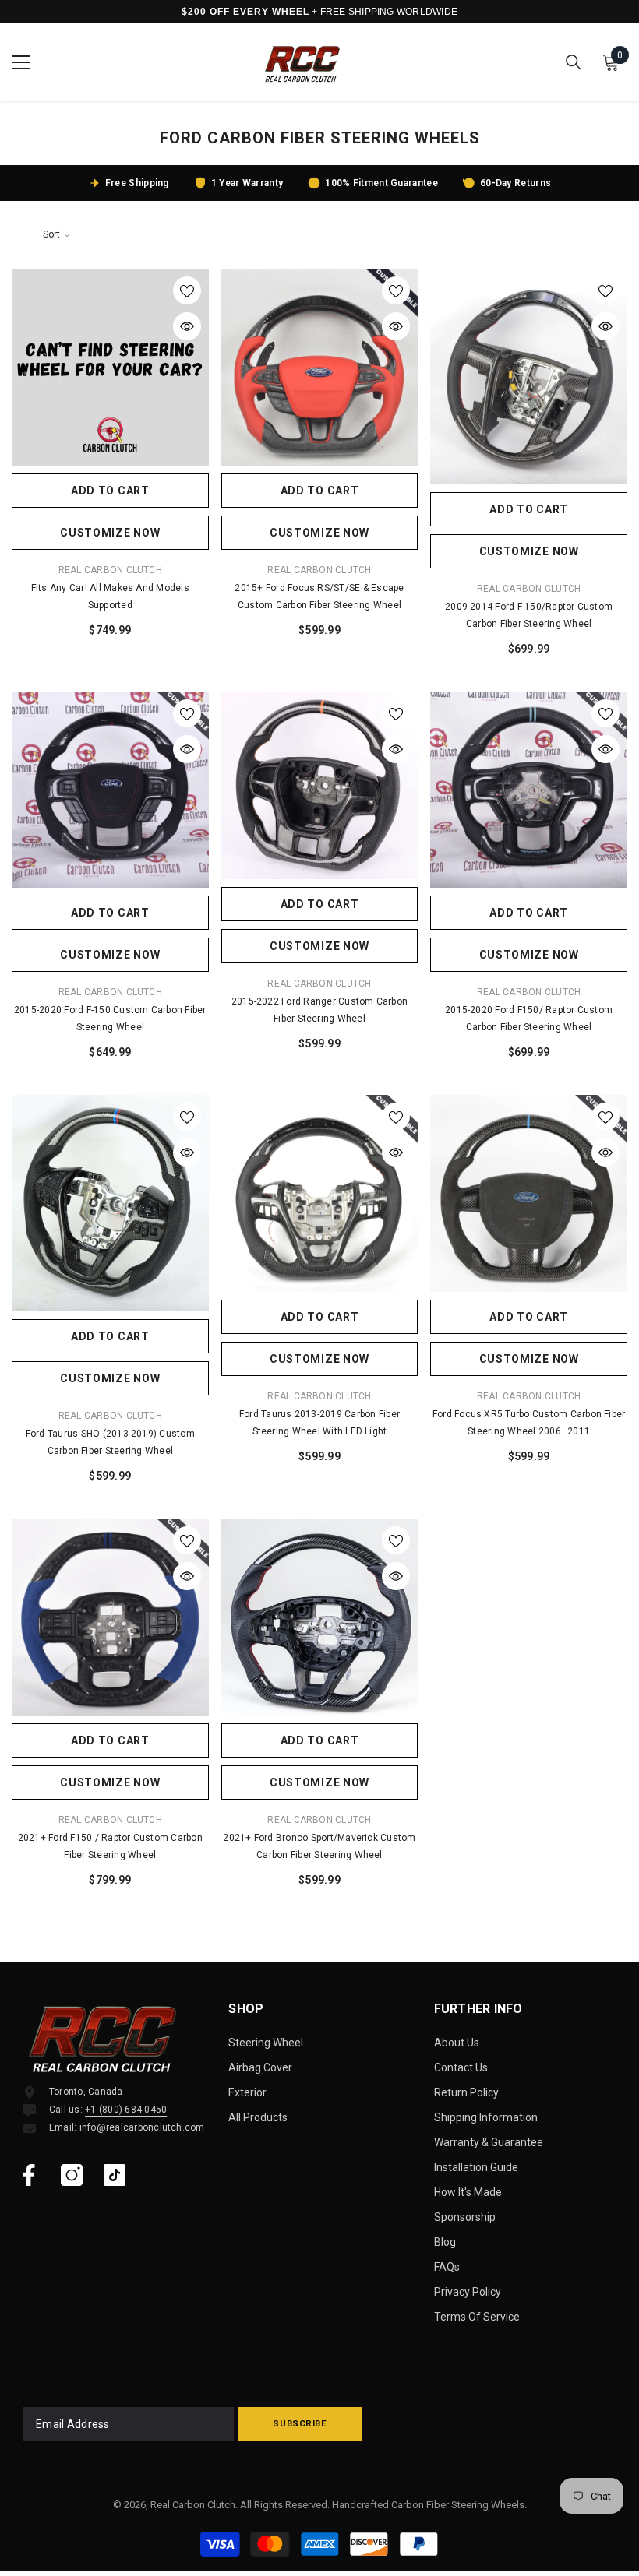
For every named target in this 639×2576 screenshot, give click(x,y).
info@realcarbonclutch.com (142, 2127)
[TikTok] (115, 2175)
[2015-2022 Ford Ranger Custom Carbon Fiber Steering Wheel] (320, 786)
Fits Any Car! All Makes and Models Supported (110, 596)
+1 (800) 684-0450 (126, 2110)
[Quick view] (187, 326)
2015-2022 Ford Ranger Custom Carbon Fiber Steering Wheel (319, 1010)
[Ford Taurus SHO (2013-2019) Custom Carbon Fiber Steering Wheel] (110, 1203)
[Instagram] (72, 2175)
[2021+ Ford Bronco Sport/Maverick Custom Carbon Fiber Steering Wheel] (320, 1617)
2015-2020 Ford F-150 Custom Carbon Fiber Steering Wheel (110, 1019)
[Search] (574, 62)
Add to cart (110, 491)
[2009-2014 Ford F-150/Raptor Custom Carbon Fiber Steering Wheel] (529, 377)
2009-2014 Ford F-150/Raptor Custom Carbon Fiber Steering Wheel (529, 615)
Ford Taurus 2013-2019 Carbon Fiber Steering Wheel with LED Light (319, 1423)
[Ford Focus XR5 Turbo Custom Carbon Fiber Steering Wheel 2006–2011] (529, 1193)
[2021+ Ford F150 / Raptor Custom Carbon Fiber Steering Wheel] (110, 1617)
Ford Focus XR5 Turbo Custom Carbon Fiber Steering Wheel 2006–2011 (529, 1423)
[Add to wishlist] (187, 290)
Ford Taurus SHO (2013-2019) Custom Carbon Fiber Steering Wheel (110, 1442)
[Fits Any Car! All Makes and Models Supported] (110, 367)
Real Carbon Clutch (110, 570)
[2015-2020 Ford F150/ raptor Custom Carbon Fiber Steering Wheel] (529, 790)
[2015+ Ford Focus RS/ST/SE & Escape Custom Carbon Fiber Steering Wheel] (320, 367)
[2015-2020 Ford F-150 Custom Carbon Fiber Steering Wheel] (110, 790)
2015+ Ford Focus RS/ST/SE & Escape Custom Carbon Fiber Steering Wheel (319, 596)
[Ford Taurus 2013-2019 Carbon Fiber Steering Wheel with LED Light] (320, 1193)
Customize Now (110, 533)
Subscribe (300, 2424)
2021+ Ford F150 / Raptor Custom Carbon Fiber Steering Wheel (110, 1846)
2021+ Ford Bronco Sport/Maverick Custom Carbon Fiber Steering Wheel (319, 1846)
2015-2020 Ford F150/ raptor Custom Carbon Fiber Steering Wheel (529, 1019)
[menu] (21, 62)
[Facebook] (29, 2175)
